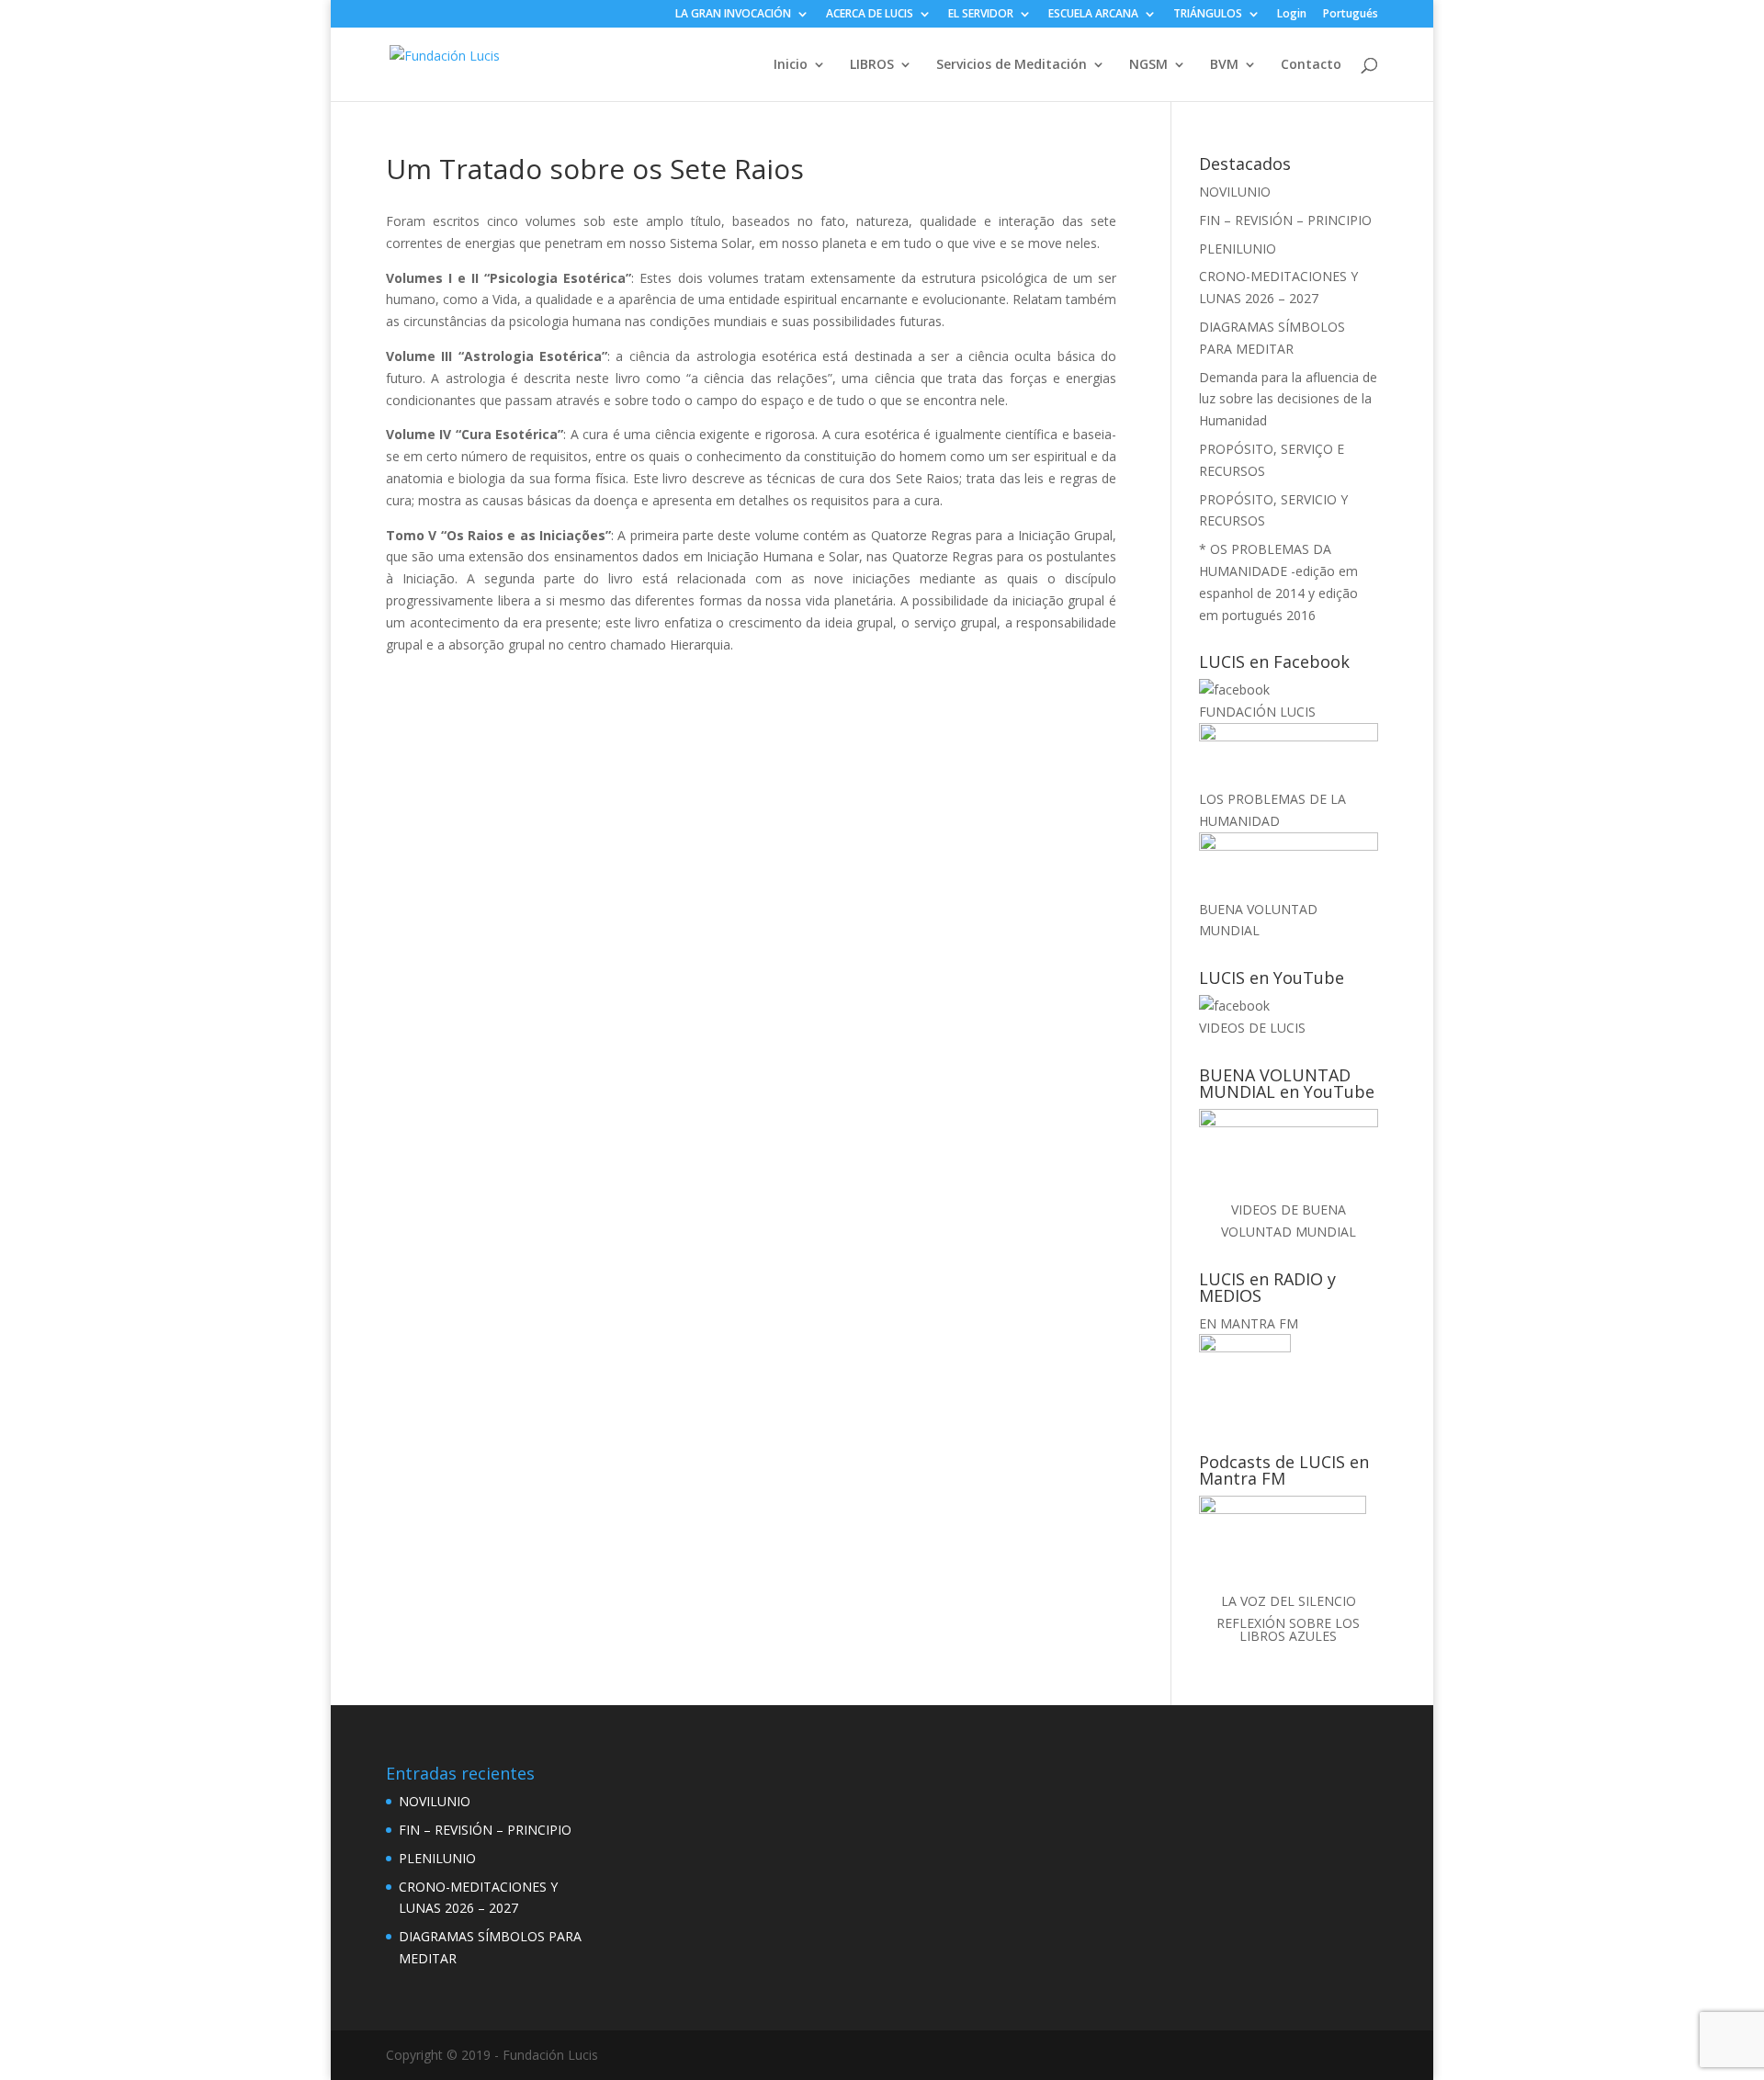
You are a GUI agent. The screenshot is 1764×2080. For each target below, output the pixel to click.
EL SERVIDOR (981, 15)
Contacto (1311, 65)
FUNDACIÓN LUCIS (1257, 712)
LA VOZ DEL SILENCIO (1289, 1601)
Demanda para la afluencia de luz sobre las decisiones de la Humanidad (1288, 399)
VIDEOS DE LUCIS (1252, 1028)
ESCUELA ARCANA (1093, 15)
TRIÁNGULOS (1208, 15)
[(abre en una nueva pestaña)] (1234, 690)
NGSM (1148, 65)
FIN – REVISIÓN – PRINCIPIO (1285, 220)
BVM (1224, 65)
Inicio (791, 65)
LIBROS (872, 65)
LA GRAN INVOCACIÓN (733, 15)
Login (1292, 15)
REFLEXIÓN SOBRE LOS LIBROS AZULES (1288, 1629)
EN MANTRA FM (1249, 1323)
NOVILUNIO (1235, 192)
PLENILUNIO (1238, 249)
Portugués (1351, 15)
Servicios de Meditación (1012, 65)
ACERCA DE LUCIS (870, 15)
